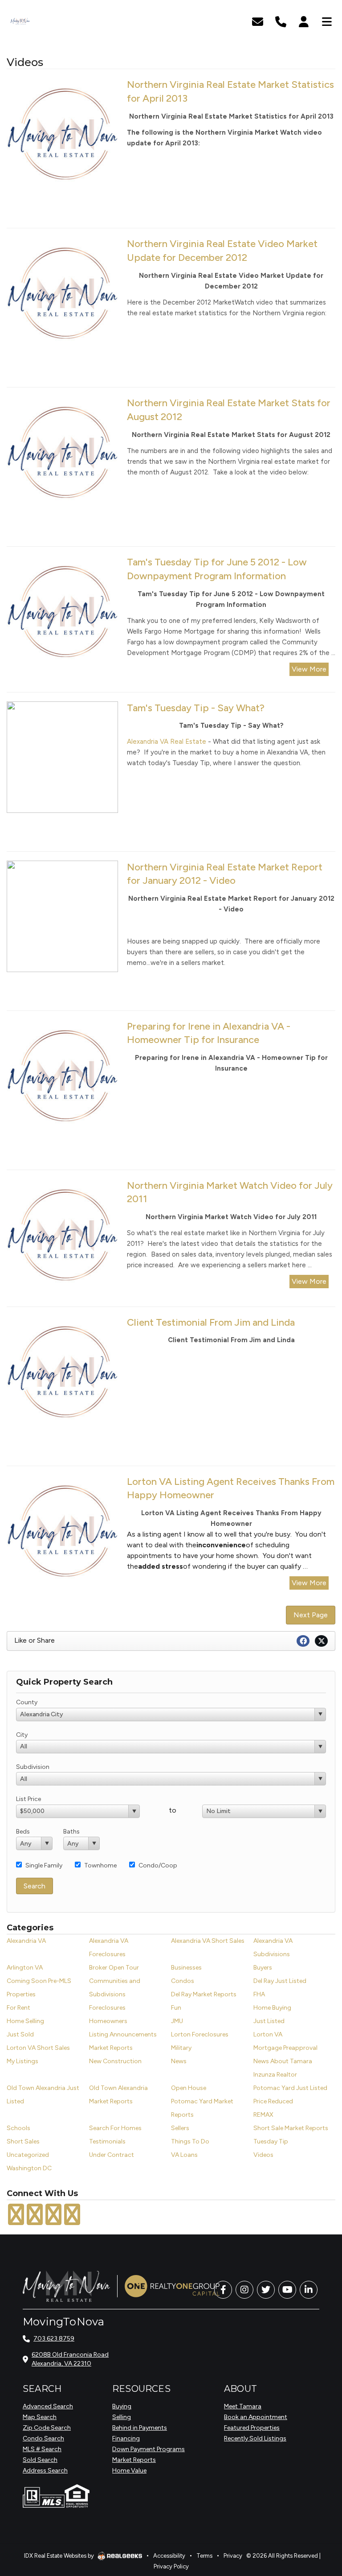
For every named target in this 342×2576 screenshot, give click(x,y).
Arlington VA (25, 1968)
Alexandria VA (26, 1941)
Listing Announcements (123, 2034)
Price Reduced (273, 2101)
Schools (18, 2128)
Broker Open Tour (114, 1968)
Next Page (311, 1615)
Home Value (129, 2471)
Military (181, 2048)
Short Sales (23, 2141)
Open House (189, 2088)
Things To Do (190, 2141)
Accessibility (169, 2556)
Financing (126, 2438)
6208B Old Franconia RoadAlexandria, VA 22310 (70, 2359)
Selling (122, 2417)
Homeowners (108, 2021)
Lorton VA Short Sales (38, 2048)
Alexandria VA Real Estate (167, 742)
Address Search (45, 2471)
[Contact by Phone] (281, 21)
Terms (204, 2556)
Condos (183, 1981)
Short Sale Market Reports (291, 2128)
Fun (176, 2008)
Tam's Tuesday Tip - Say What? (196, 708)
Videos (263, 2155)
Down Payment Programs (149, 2449)
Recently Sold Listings (255, 2438)
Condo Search (43, 2438)
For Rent (18, 2008)
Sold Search (40, 2460)
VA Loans (184, 2155)
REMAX (263, 2115)
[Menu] (327, 21)
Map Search (40, 2417)
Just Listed (269, 2021)
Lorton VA (268, 2034)
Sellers (180, 2128)
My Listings (22, 2061)
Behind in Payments (140, 2428)
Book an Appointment (256, 2417)
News (179, 2061)
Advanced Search (48, 2406)
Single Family (44, 1865)
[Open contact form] (258, 21)
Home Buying (272, 2008)
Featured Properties (252, 2428)
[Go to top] (318, 2519)
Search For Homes (115, 2128)
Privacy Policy (171, 2566)
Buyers (263, 1968)
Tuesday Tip (271, 2141)
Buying (122, 2406)
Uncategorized (28, 2155)
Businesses (186, 1968)
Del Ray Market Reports (204, 1994)
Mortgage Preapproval (285, 2048)
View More (309, 669)
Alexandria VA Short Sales (208, 1941)
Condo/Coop (158, 1865)
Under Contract (112, 2155)
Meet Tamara (243, 2406)
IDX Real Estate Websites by (60, 2556)
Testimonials (107, 2141)
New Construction (115, 2061)
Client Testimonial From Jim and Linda (211, 1322)
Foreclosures (107, 2008)
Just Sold (20, 2034)
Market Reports (111, 2048)
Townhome (100, 1865)
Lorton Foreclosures (200, 2034)
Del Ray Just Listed (280, 1981)
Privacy (233, 2556)
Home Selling (25, 2021)
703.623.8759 (54, 2339)
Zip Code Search (47, 2428)
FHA (259, 1994)
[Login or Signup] (304, 21)
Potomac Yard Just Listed (290, 2088)
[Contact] (317, 2499)
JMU (177, 2021)
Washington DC (29, 2168)
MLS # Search (42, 2449)
